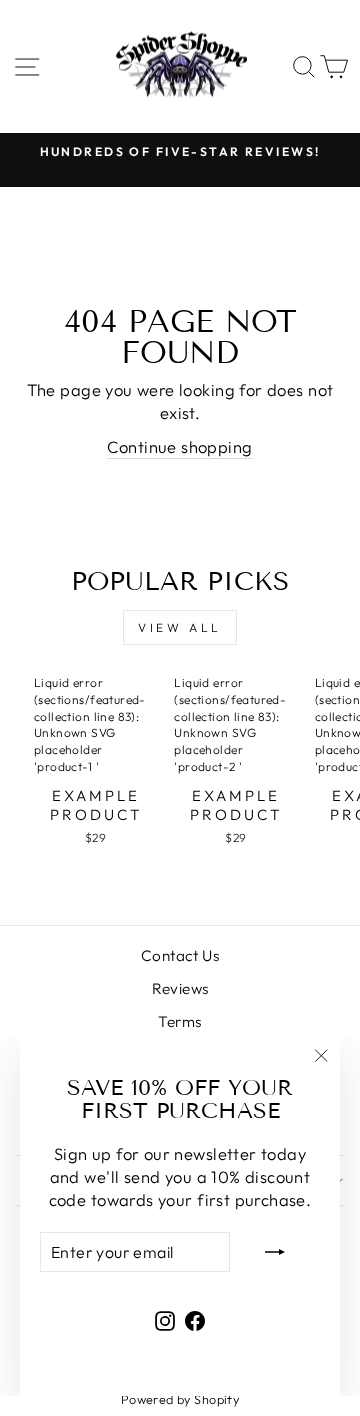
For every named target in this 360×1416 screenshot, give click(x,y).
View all (180, 627)
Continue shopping (179, 446)
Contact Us (180, 955)
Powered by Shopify (180, 1399)
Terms (179, 1021)
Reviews (180, 988)
